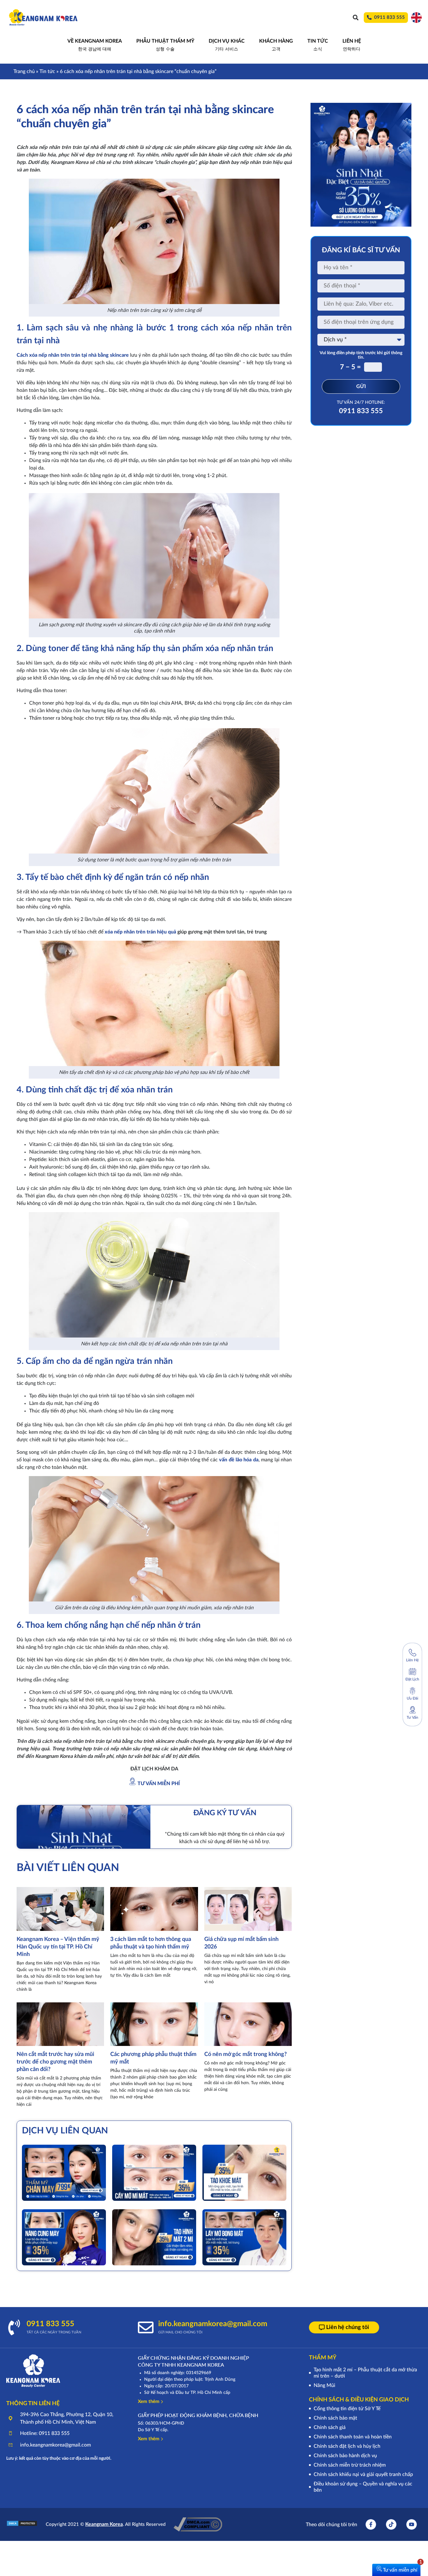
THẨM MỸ (323, 2358)
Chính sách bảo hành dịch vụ (345, 2456)
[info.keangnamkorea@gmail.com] (146, 2327)
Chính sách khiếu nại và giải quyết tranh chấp (363, 2474)
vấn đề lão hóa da (239, 1460)
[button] (355, 17)
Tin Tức (318, 45)
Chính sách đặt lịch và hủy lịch (347, 2446)
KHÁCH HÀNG (276, 45)
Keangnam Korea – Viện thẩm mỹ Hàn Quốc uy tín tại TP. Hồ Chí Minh (58, 1947)
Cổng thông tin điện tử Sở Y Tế (347, 2409)
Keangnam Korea (104, 2524)
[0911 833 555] (14, 2327)
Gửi (361, 386)
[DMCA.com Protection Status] (22, 2525)
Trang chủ (24, 71)
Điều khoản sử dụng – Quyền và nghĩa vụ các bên (363, 2487)
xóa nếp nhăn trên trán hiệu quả (140, 932)
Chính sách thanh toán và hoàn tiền (353, 2437)
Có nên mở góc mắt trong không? (246, 2054)
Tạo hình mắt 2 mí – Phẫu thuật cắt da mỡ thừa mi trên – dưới (365, 2373)
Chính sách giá (330, 2427)
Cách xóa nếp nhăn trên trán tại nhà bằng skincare (73, 355)
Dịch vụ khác (227, 45)
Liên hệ (352, 45)
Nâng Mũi (324, 2385)
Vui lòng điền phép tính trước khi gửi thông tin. (361, 355)
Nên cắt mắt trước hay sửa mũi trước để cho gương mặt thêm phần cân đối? (55, 2062)
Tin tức (47, 71)
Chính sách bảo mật (335, 2418)
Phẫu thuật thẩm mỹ (165, 45)
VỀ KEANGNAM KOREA (95, 45)
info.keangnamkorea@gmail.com (213, 2324)
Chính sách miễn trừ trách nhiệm (350, 2465)
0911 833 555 (361, 411)
